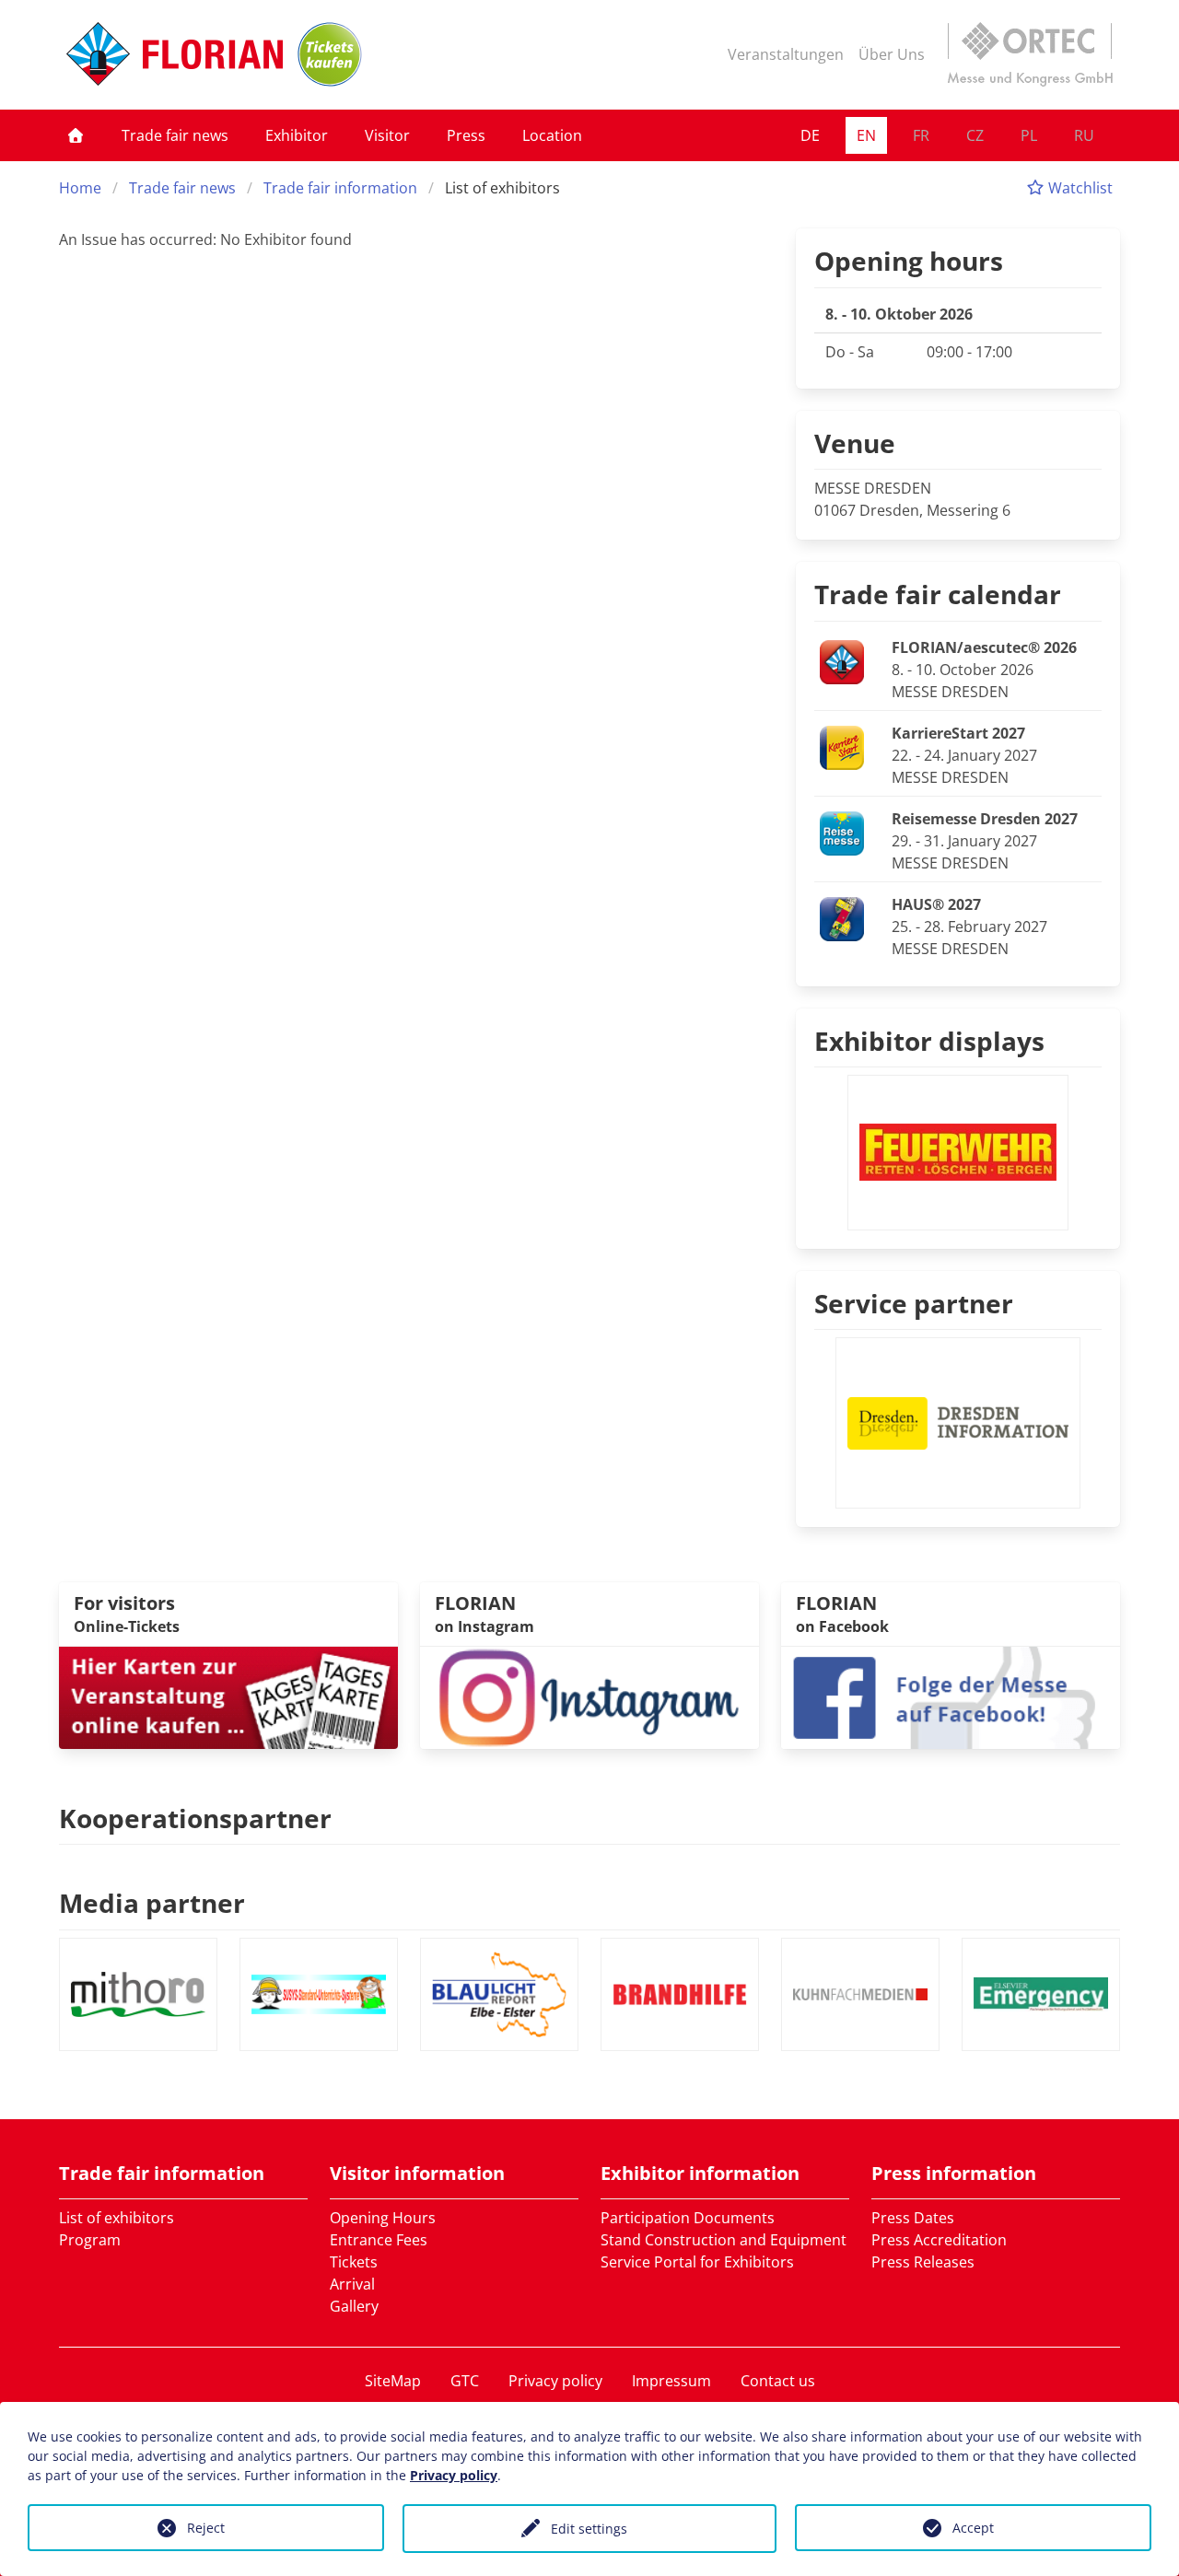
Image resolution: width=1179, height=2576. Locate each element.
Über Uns (892, 54)
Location (552, 135)
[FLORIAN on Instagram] (589, 1696)
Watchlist (1079, 188)
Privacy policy (555, 2381)
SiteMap (393, 2381)
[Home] (76, 135)
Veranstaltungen (786, 54)
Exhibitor (297, 135)
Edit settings (589, 2529)
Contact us (778, 2381)
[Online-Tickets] (330, 54)
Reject (206, 2528)
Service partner (914, 1303)
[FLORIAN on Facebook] (951, 1696)
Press (466, 135)
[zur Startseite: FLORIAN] (175, 54)
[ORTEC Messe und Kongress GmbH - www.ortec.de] (1030, 54)
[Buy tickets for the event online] (228, 1696)
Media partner (152, 1903)
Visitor (387, 135)
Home (80, 188)
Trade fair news (175, 135)
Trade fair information (340, 188)
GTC (465, 2381)
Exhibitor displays (929, 1041)
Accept (973, 2528)
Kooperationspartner (195, 1818)
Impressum (671, 2381)
